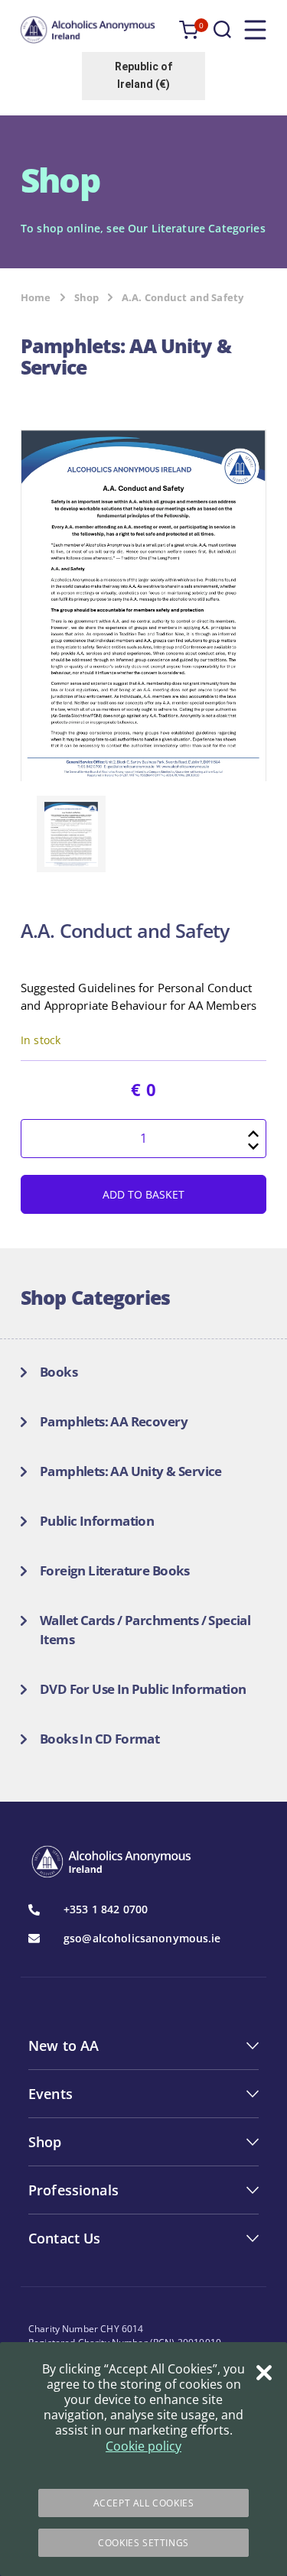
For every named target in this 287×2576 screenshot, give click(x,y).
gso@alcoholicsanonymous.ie (142, 1938)
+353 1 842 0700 (106, 1909)
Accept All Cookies (144, 2503)
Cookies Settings (143, 2543)
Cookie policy (143, 2446)
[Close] (264, 2373)
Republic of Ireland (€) (143, 75)
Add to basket (143, 1194)
